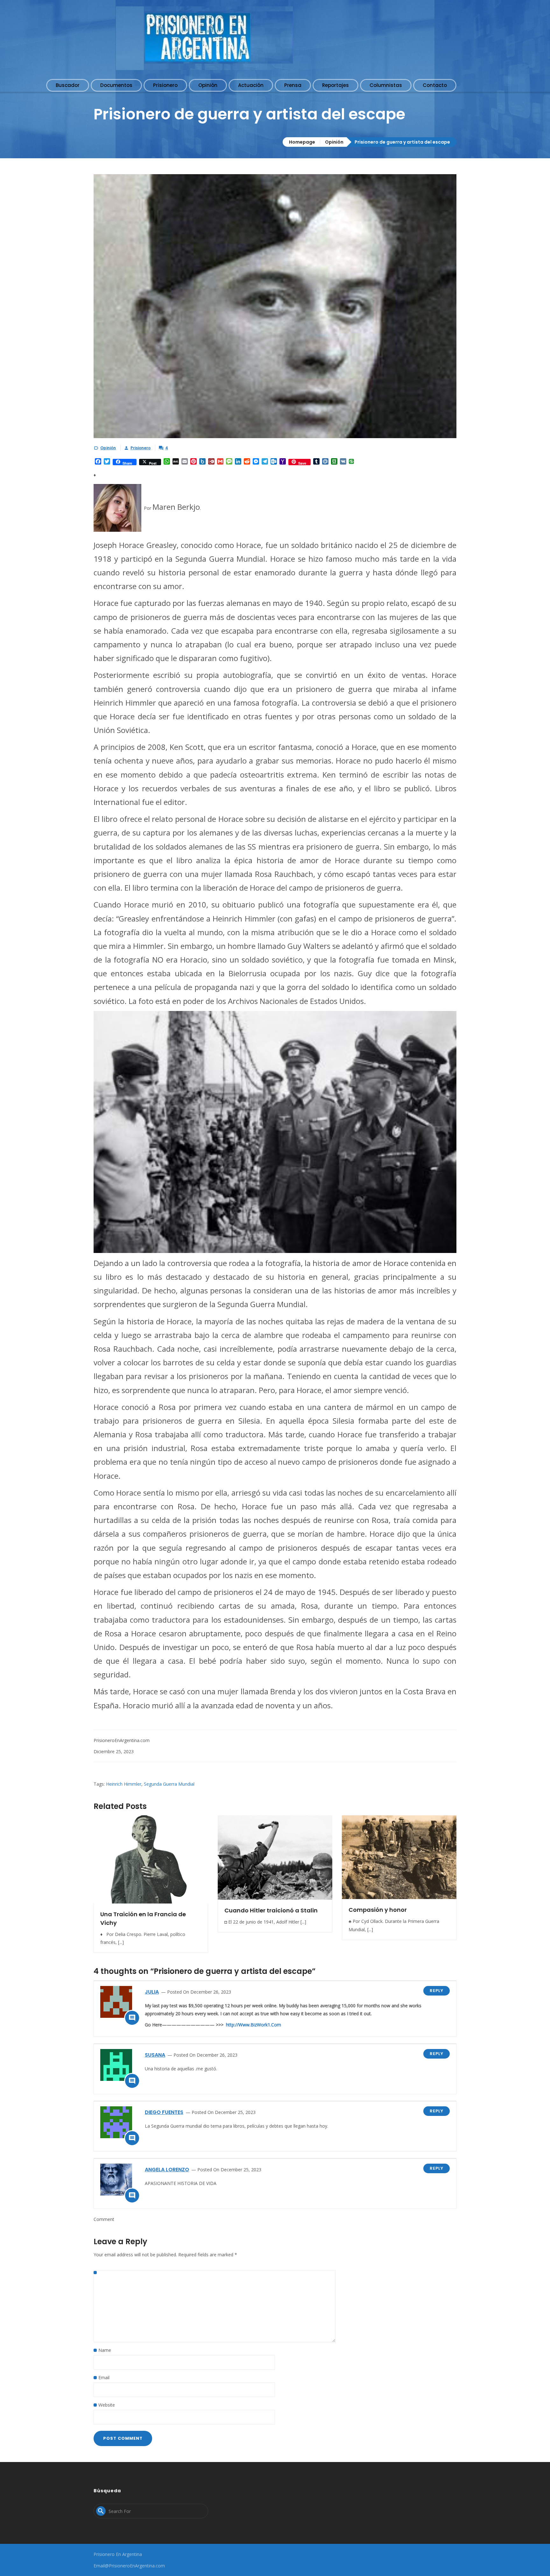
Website (107, 2405)
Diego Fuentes (164, 2112)
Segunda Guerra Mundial (169, 1784)
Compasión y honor (378, 1910)
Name (105, 2350)
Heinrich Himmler (124, 1784)
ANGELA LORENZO (167, 2170)
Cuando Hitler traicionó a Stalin (271, 1910)
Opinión (334, 142)
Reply (437, 1991)
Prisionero (141, 448)
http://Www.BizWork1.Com (254, 2025)
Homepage (302, 142)
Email (104, 2377)
